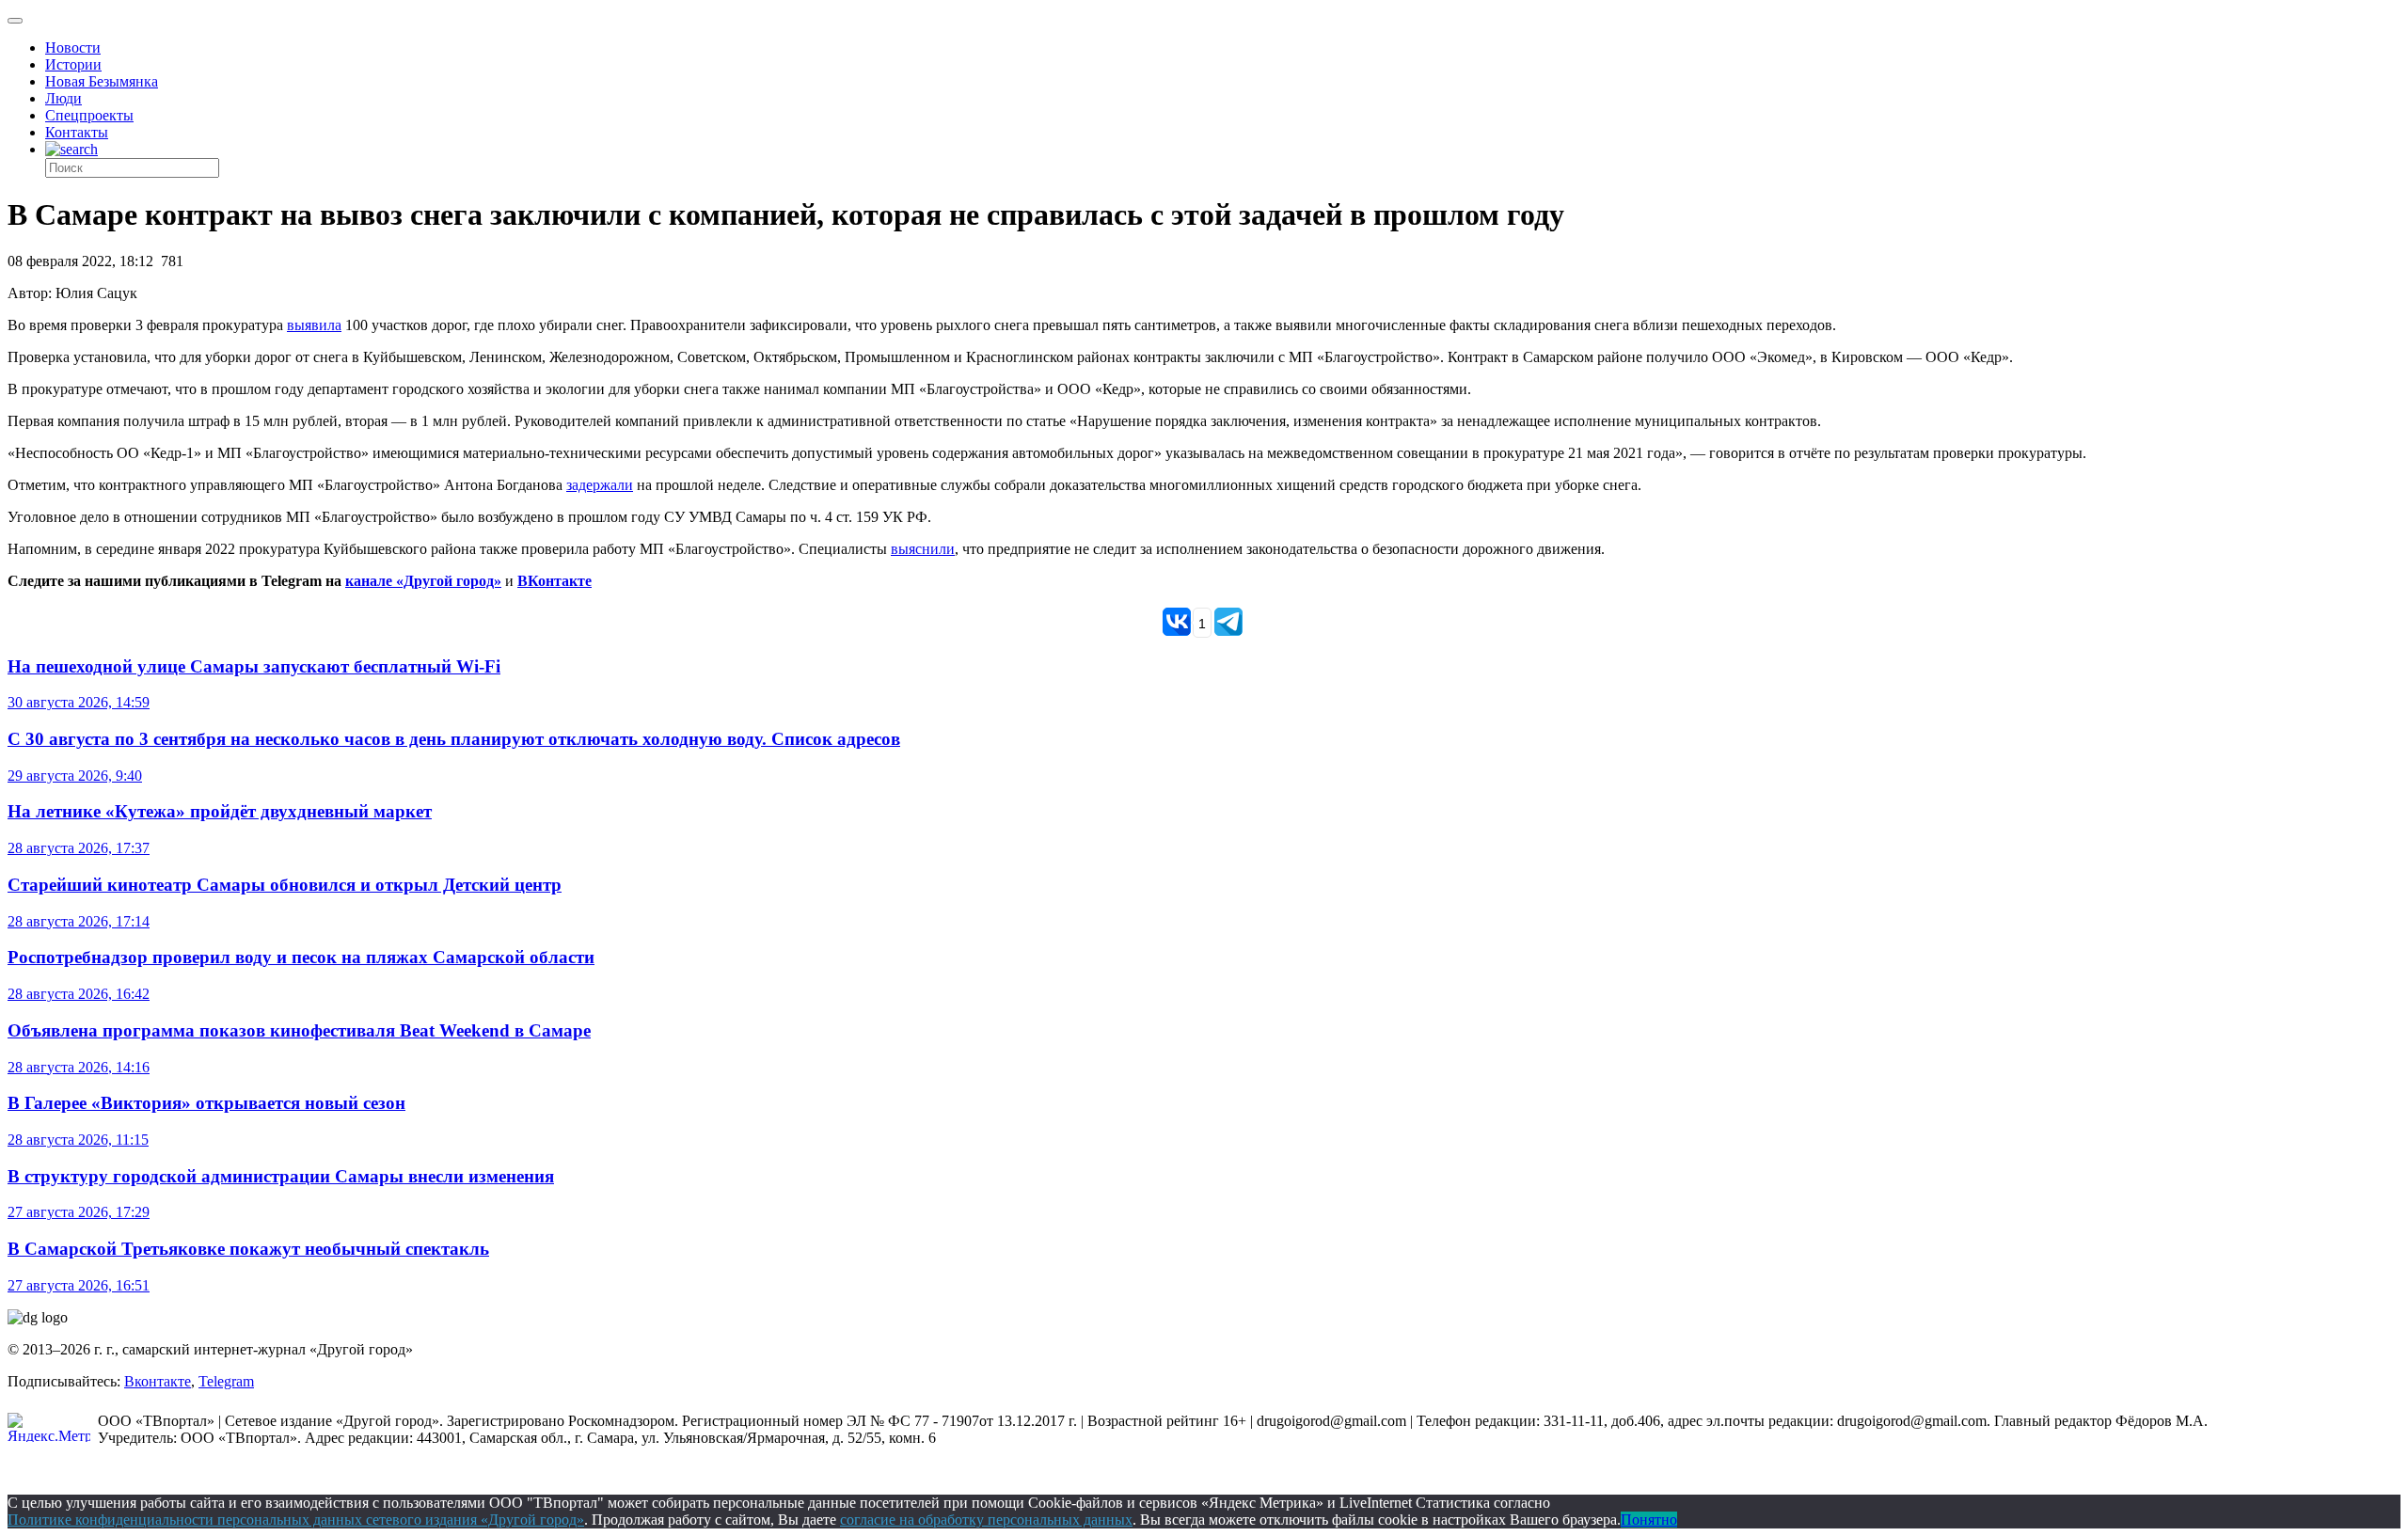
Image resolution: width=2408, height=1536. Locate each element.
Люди (63, 98)
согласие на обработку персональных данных (986, 1520)
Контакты (77, 132)
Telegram (226, 1381)
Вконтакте (158, 1381)
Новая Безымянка (102, 81)
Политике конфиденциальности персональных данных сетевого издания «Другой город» (296, 1520)
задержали (600, 485)
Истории (73, 64)
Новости (73, 48)
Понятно (1649, 1520)
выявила (314, 325)
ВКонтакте (554, 581)
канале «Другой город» (423, 581)
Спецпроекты (89, 115)
